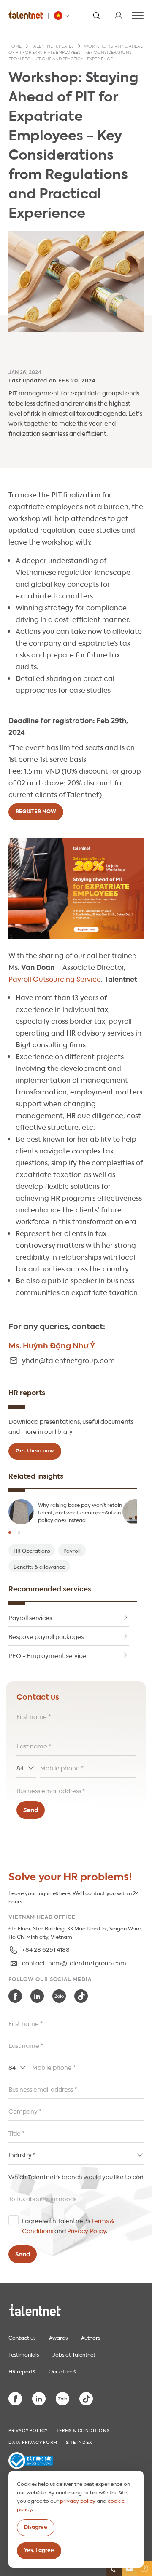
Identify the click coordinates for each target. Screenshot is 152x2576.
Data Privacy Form (33, 2442)
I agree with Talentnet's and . (68, 2225)
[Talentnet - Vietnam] (62, 16)
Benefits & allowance (39, 1566)
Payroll (72, 1550)
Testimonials (24, 2354)
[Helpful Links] (144, 2568)
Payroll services (30, 1617)
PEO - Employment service (47, 1655)
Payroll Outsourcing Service (55, 978)
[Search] (96, 15)
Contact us (22, 2337)
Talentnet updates (53, 46)
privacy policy (78, 2500)
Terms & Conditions (83, 2430)
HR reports (22, 2371)
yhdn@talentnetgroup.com (68, 1360)
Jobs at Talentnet (74, 2354)
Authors (91, 2337)
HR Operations (32, 1550)
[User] (118, 15)
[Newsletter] (129, 2568)
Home (15, 46)
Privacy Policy (87, 2230)
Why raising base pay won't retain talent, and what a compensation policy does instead (80, 1512)
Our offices (62, 2371)
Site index (79, 2442)
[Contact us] (114, 2568)
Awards (58, 2337)
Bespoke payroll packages (46, 1636)
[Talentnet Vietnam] (26, 14)
